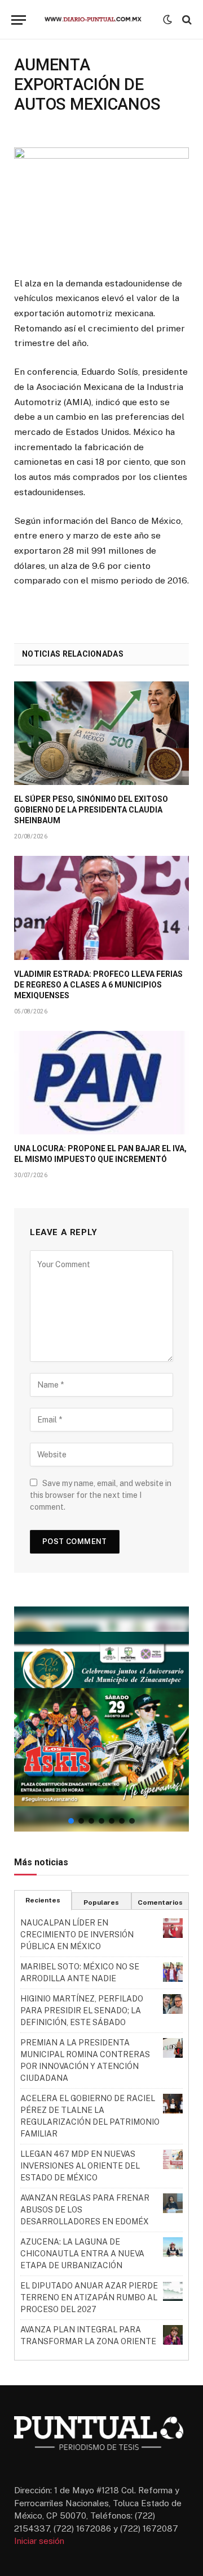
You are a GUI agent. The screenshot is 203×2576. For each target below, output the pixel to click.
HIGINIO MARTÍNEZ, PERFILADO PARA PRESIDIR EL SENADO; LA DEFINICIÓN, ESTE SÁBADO (82, 2010)
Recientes (43, 1900)
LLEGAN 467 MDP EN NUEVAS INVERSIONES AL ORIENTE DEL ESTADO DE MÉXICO (80, 2166)
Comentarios (160, 1902)
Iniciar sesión (39, 2541)
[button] (101, 1719)
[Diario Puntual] (97, 20)
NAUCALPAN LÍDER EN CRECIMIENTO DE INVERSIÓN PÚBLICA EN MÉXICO (77, 1935)
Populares (101, 1902)
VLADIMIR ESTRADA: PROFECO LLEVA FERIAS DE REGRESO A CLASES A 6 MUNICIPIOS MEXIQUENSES (98, 985)
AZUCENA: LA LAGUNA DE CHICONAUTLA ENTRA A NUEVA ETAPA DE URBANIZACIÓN (82, 2254)
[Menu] (19, 20)
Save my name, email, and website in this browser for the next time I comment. (101, 1495)
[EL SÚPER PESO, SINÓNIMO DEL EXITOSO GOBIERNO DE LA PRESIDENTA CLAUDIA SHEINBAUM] (101, 733)
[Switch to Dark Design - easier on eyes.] (167, 20)
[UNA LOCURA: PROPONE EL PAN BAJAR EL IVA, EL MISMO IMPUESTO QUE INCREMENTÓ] (101, 1083)
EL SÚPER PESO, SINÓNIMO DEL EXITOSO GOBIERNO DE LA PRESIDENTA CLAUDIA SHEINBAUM (91, 810)
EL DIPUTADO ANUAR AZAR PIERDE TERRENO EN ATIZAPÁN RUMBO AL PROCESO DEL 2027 (89, 2297)
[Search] (186, 20)
